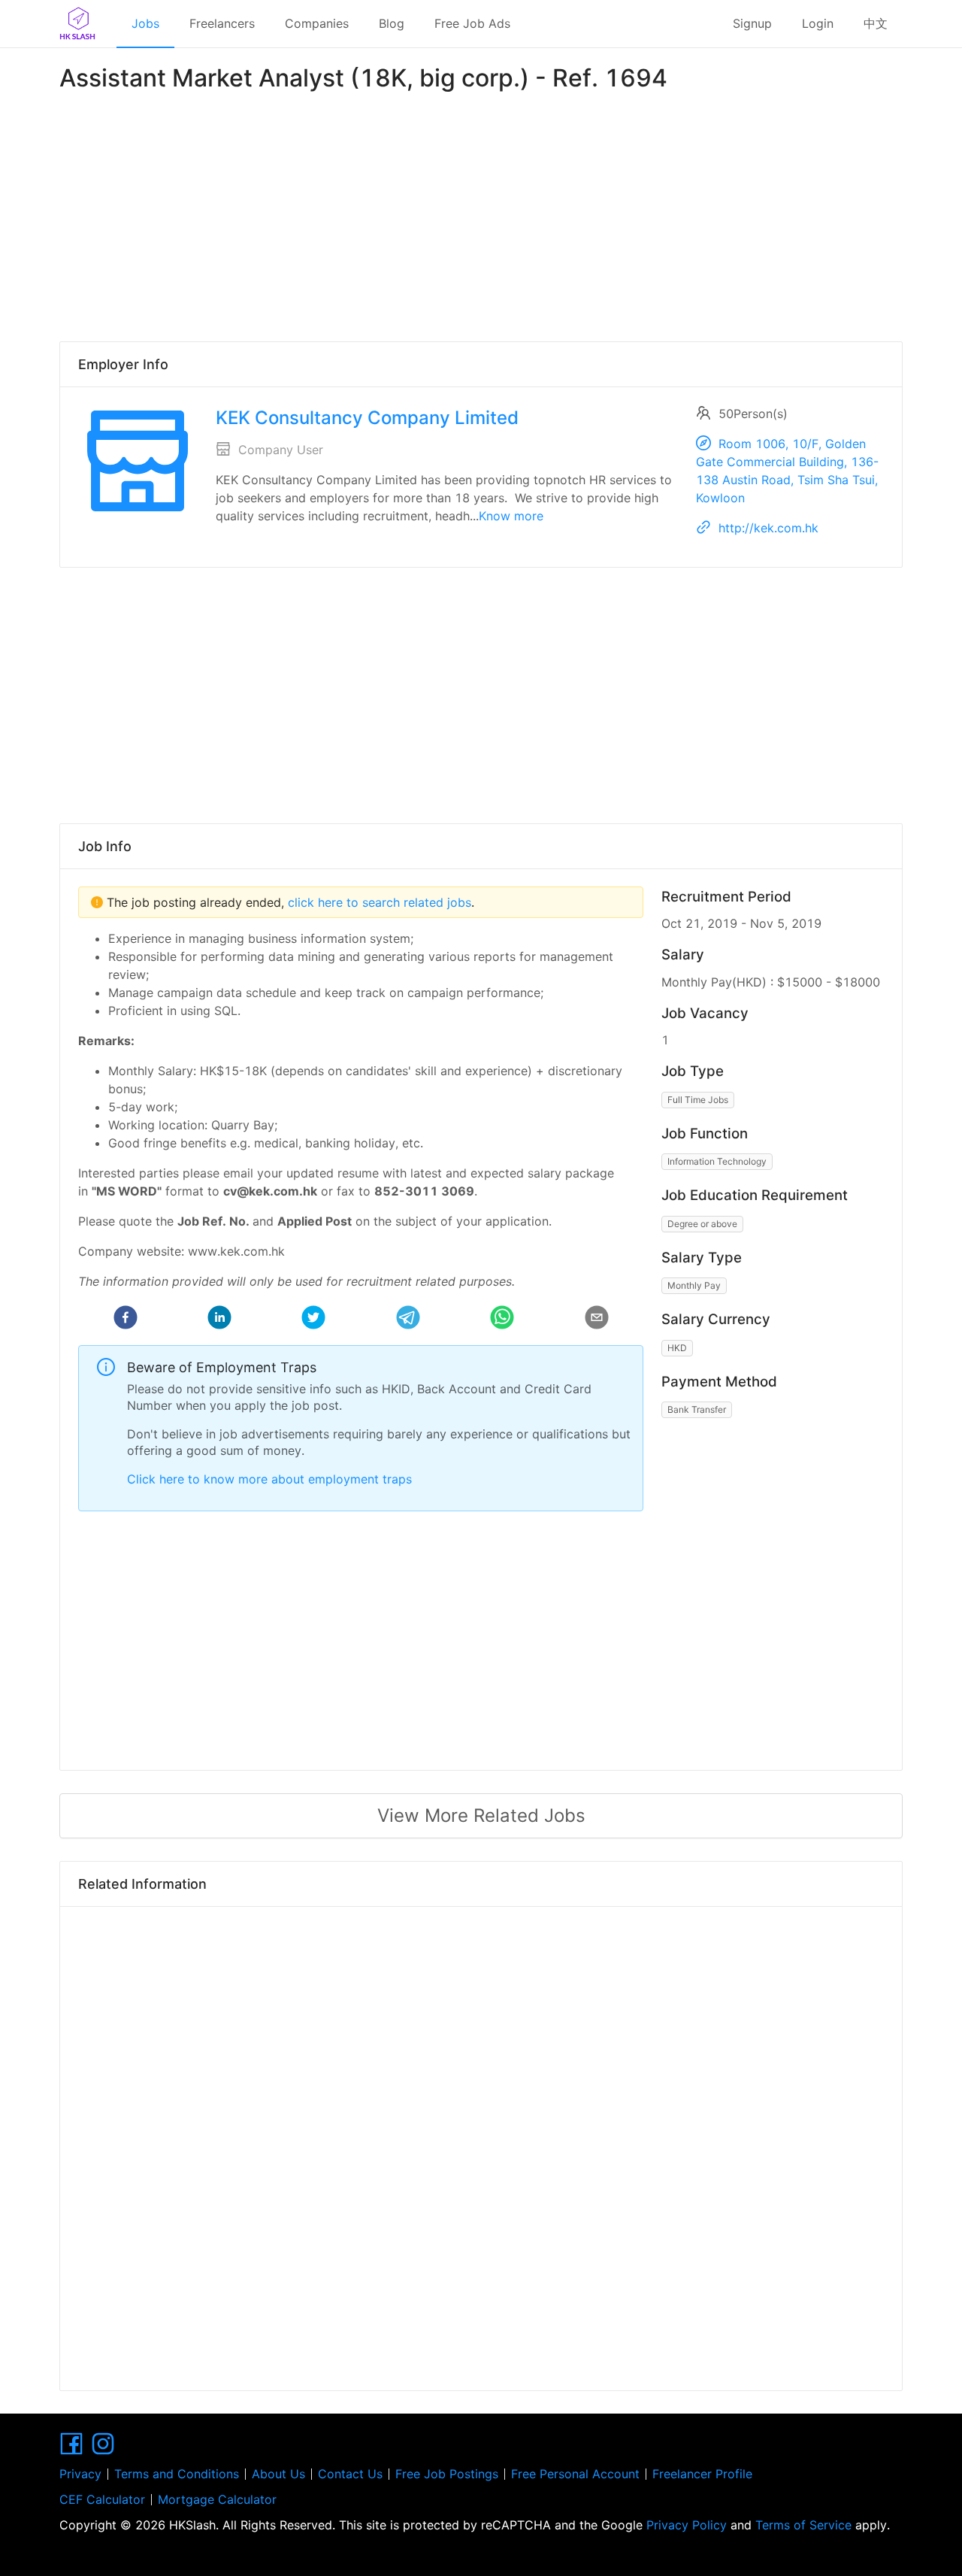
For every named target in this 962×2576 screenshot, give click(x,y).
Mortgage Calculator (217, 2499)
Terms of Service (803, 2525)
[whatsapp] (502, 1320)
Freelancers (222, 23)
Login (818, 23)
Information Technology (717, 1161)
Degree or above (702, 1224)
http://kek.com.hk (768, 528)
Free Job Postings (447, 2474)
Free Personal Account (575, 2474)
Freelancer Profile (702, 2474)
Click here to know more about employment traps (269, 1479)
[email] (597, 1320)
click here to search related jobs (378, 902)
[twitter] (313, 1320)
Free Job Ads (472, 23)
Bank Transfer (697, 1409)
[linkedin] (219, 1320)
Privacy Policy (687, 2525)
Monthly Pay (694, 1285)
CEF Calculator (102, 2499)
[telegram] (408, 1320)
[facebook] (126, 1320)
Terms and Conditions (177, 2474)
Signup (752, 23)
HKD (677, 1348)
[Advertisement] (481, 214)
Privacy (80, 2474)
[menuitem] (145, 24)
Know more (511, 516)
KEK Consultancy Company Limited (367, 418)
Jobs (145, 23)
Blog (392, 23)
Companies (317, 23)
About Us (278, 2474)
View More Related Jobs (481, 1815)
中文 (876, 23)
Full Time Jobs (698, 1100)
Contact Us (350, 2474)
